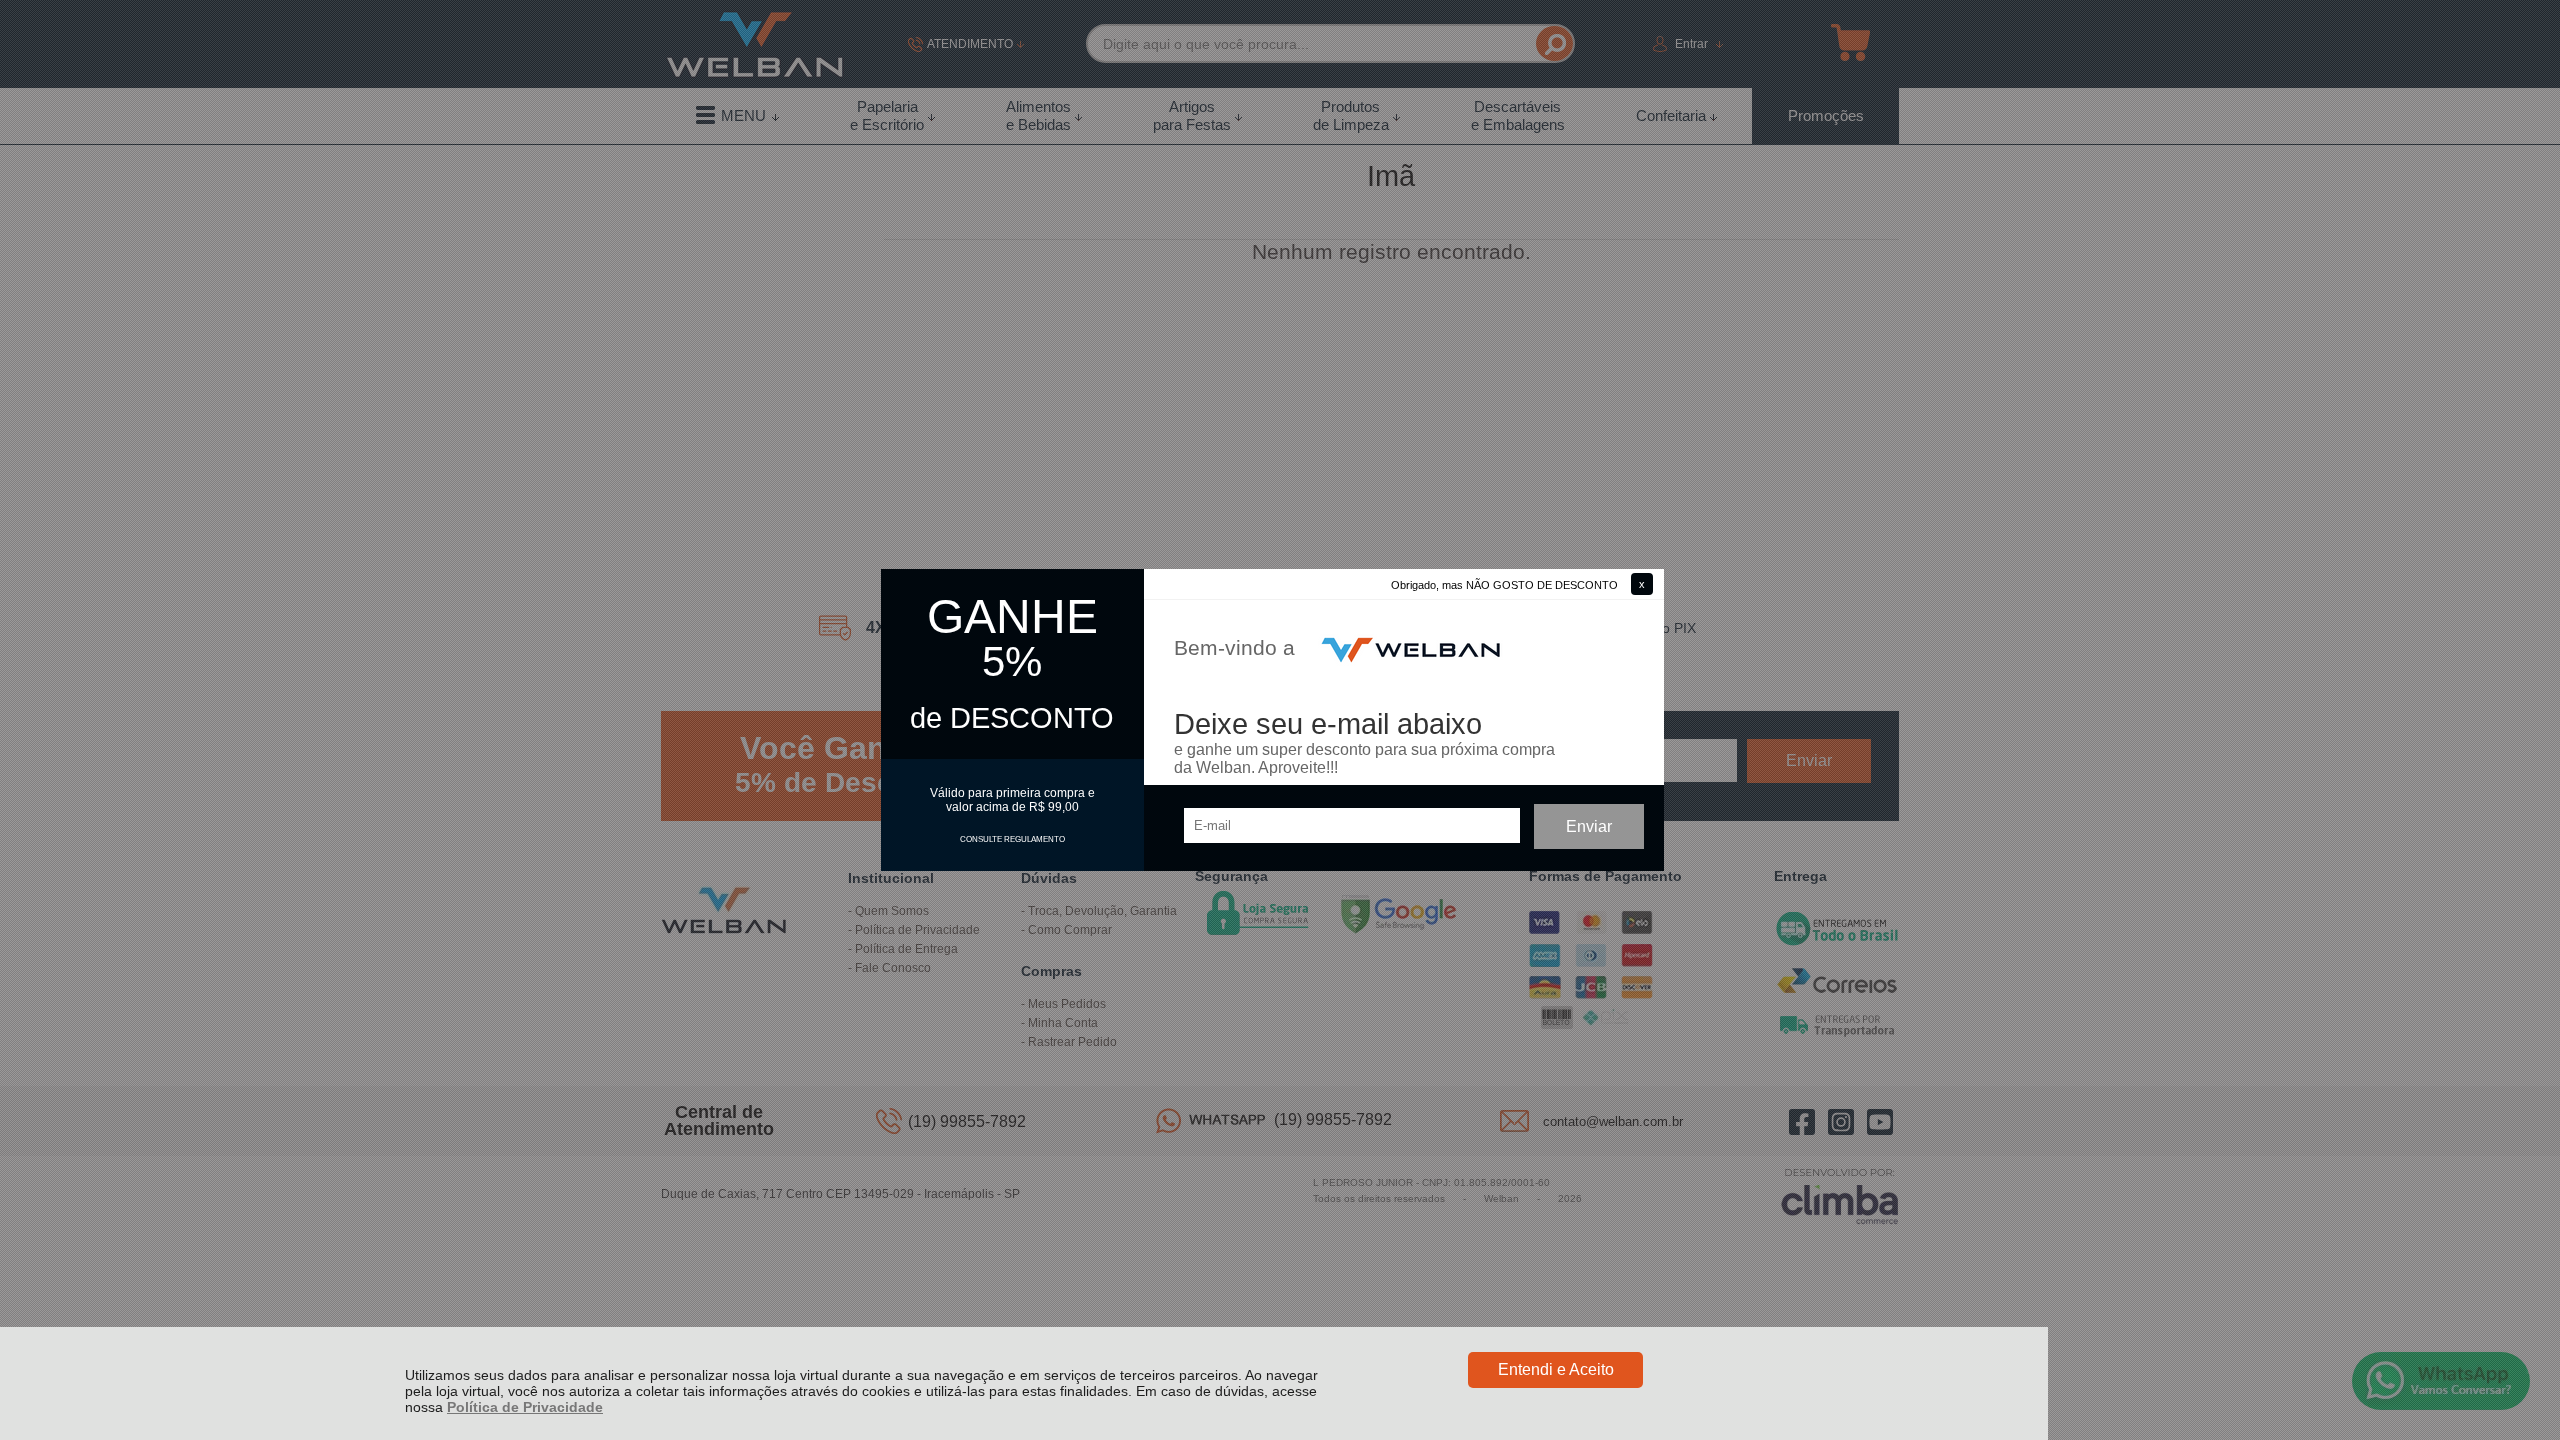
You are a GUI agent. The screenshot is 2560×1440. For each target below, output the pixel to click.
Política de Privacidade (525, 1407)
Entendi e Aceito (1556, 1369)
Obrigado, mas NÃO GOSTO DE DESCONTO (1504, 585)
